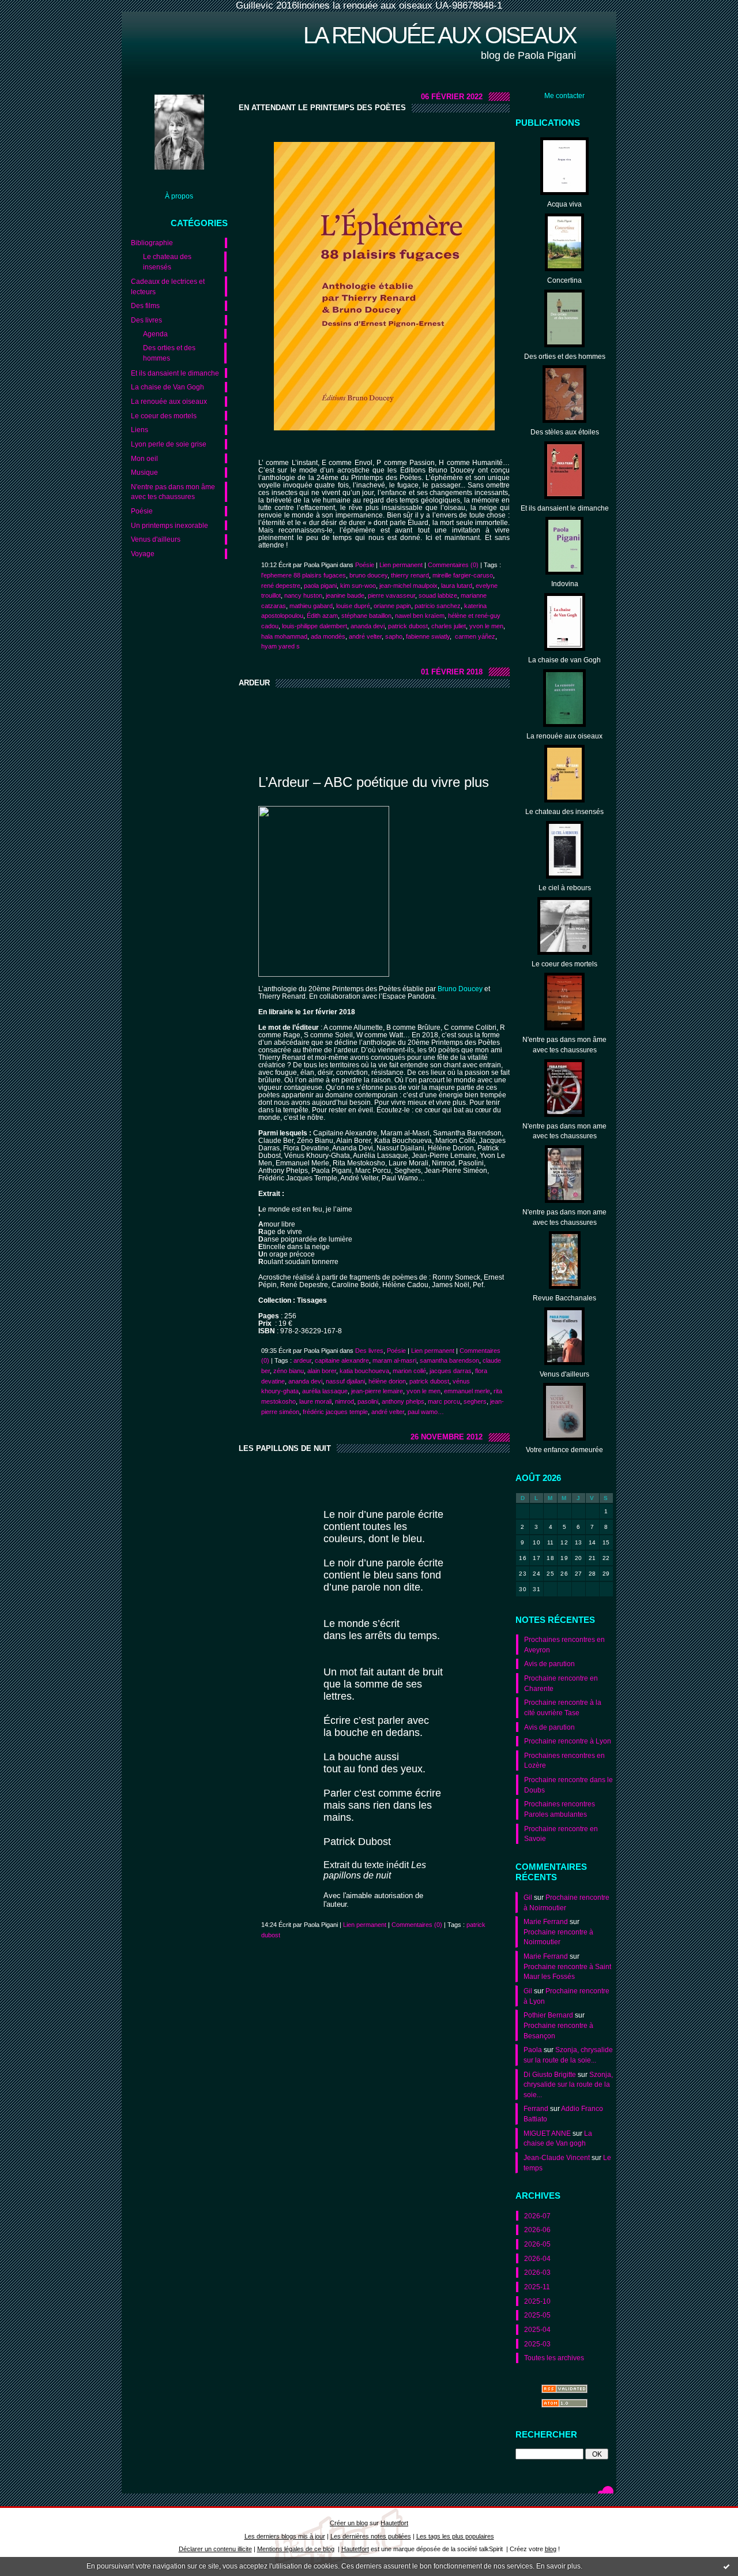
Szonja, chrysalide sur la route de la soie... (568, 2084)
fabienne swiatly (428, 636)
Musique (144, 472)
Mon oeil (144, 458)
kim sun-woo (358, 586)
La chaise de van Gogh (564, 660)
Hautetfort (394, 2523)
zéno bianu (289, 1371)
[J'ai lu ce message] (726, 2566)
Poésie (142, 511)
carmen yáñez (474, 636)
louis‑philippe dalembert (315, 626)
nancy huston (303, 595)
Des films (145, 305)
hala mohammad (284, 636)
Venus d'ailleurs (156, 539)
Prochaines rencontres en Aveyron (564, 1645)
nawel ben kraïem (420, 616)
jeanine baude (345, 595)
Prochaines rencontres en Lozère (564, 1761)
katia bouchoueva (364, 1371)
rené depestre (281, 586)
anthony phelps (403, 1401)
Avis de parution (549, 1664)
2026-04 (537, 2258)
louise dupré (353, 606)
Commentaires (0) (453, 565)
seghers (475, 1401)
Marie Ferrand (546, 1921)
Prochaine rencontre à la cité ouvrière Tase (563, 1707)
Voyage (143, 554)
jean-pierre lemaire (377, 1391)
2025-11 (537, 2287)
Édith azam (322, 616)
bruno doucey (368, 575)
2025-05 (537, 2315)
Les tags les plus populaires (455, 2536)
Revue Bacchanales (564, 1298)
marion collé (409, 1371)
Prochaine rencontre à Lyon (568, 1741)
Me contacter (564, 95)
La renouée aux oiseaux (440, 35)
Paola (533, 2050)
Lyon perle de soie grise (169, 444)
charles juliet (449, 626)
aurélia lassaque (325, 1391)
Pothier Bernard (548, 2015)
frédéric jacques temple (335, 1412)
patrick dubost (408, 626)
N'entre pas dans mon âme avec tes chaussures (173, 492)
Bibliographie (152, 243)
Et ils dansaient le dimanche (175, 373)
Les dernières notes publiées (371, 2536)
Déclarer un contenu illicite (215, 2549)
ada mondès (328, 636)
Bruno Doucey (460, 989)
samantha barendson (449, 1360)
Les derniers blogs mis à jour (285, 2536)
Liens (140, 430)
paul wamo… (426, 1412)
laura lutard (457, 586)
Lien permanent (401, 565)
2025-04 (537, 2329)
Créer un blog (349, 2523)
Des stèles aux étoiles (565, 432)
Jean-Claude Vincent (557, 2157)
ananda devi (368, 626)
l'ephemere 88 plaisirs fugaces (304, 575)
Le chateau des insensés (167, 262)
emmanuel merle (467, 1391)
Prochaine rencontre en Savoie (561, 1834)
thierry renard (410, 575)
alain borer (322, 1371)
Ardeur (254, 683)
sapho (394, 636)
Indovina (565, 584)
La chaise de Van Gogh (167, 387)
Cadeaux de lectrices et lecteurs (168, 286)
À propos (179, 196)
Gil (528, 1897)
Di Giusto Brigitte (550, 2074)
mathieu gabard (311, 606)
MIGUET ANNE (547, 2133)
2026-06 (537, 2230)
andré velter (365, 636)
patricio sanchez (438, 606)
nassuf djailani (345, 1381)
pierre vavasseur (391, 595)
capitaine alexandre (342, 1360)
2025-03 (537, 2344)
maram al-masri (394, 1360)
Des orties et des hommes (169, 353)
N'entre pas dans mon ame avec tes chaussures (564, 1131)
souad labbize (438, 595)
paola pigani (320, 586)
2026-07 (537, 2216)
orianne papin (392, 606)
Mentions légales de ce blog (296, 2549)
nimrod (344, 1401)
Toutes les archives (554, 2358)
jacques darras (451, 1371)
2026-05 (537, 2244)
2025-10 (537, 2301)
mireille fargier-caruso (463, 575)
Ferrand (536, 2108)
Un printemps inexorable (170, 525)
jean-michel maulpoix (408, 586)
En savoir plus (558, 2566)
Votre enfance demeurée (564, 1450)
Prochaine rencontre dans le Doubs (568, 1785)
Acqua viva (564, 204)
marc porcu (444, 1401)
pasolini (368, 1401)
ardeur (302, 1360)
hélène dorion (387, 1381)
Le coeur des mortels (164, 416)
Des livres (146, 320)
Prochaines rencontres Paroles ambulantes (560, 1809)
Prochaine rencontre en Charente (561, 1683)
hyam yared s (280, 646)
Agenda (155, 334)
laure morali (315, 1401)
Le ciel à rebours (565, 888)
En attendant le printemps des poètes (322, 108)
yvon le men (486, 626)
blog (551, 2549)
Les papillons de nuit (285, 1448)
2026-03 (537, 2272)
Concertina (564, 280)
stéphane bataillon (366, 616)
